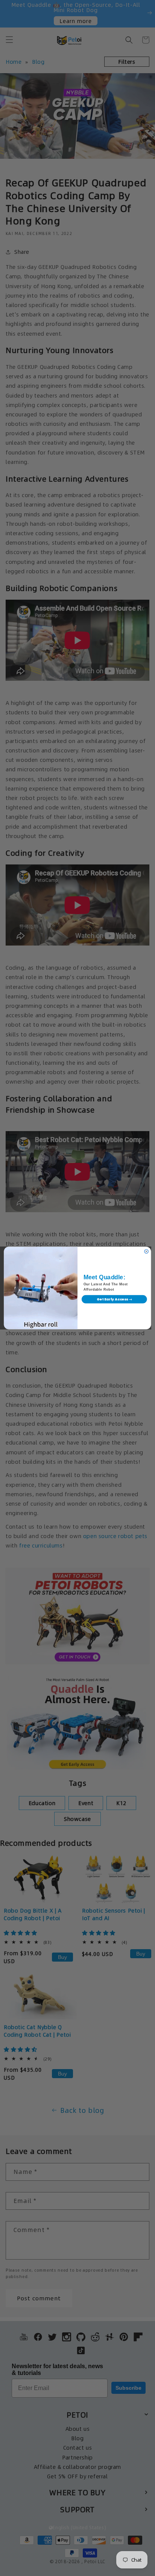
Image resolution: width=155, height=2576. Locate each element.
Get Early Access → (114, 1299)
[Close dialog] (146, 1251)
